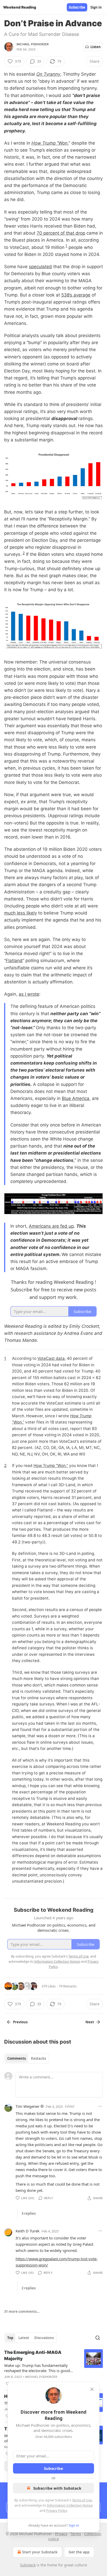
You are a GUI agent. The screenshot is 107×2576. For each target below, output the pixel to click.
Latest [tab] (24, 2338)
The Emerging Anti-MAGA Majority (33, 2355)
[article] (53, 2368)
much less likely (21, 913)
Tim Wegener (28, 2106)
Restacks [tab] (38, 2058)
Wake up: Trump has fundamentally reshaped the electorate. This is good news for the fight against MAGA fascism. (37, 2368)
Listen (96, 47)
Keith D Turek (28, 2231)
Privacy (61, 2534)
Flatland (14, 961)
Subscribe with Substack (57, 2488)
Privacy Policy (57, 2510)
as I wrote (29, 994)
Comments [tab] (16, 2058)
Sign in (96, 7)
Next (90, 2022)
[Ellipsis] (100, 2106)
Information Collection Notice (70, 2505)
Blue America (76, 1098)
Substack (28, 2565)
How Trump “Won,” (51, 1466)
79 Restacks (68, 1986)
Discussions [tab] (44, 2338)
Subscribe (77, 7)
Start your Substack (40, 2552)
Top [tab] (10, 2338)
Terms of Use (82, 2500)
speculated (40, 267)
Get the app (79, 2552)
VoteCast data (51, 1358)
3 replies (29, 2213)
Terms (76, 2534)
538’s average (76, 295)
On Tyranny (48, 74)
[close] (92, 2389)
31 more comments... (22, 2311)
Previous (20, 2022)
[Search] (98, 2338)
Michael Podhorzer (33, 44)
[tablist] (27, 2058)
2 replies (29, 2288)
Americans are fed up (51, 1226)
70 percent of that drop (61, 233)
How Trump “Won (49, 143)
